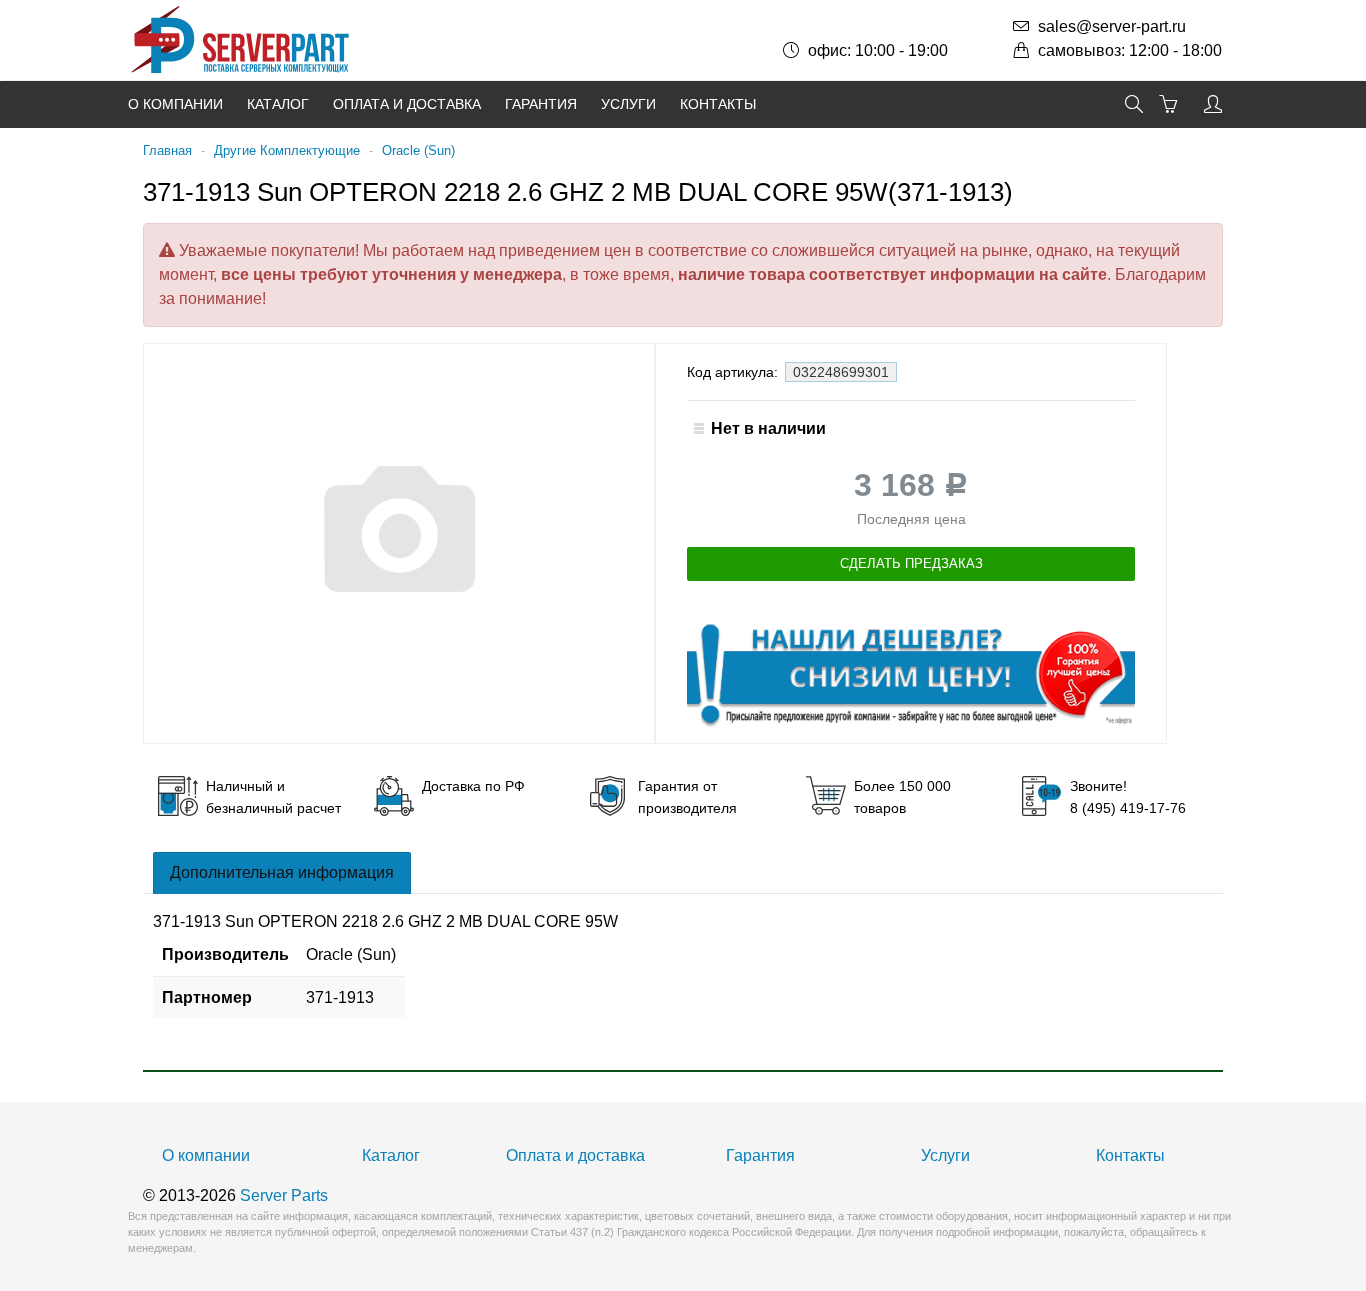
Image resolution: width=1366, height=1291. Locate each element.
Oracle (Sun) (418, 150)
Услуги (628, 104)
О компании (175, 104)
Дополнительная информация (282, 872)
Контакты (718, 104)
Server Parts (284, 1195)
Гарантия (541, 104)
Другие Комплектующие (287, 150)
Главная (167, 150)
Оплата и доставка (407, 104)
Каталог (278, 104)
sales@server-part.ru (1112, 26)
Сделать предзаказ (911, 563)
